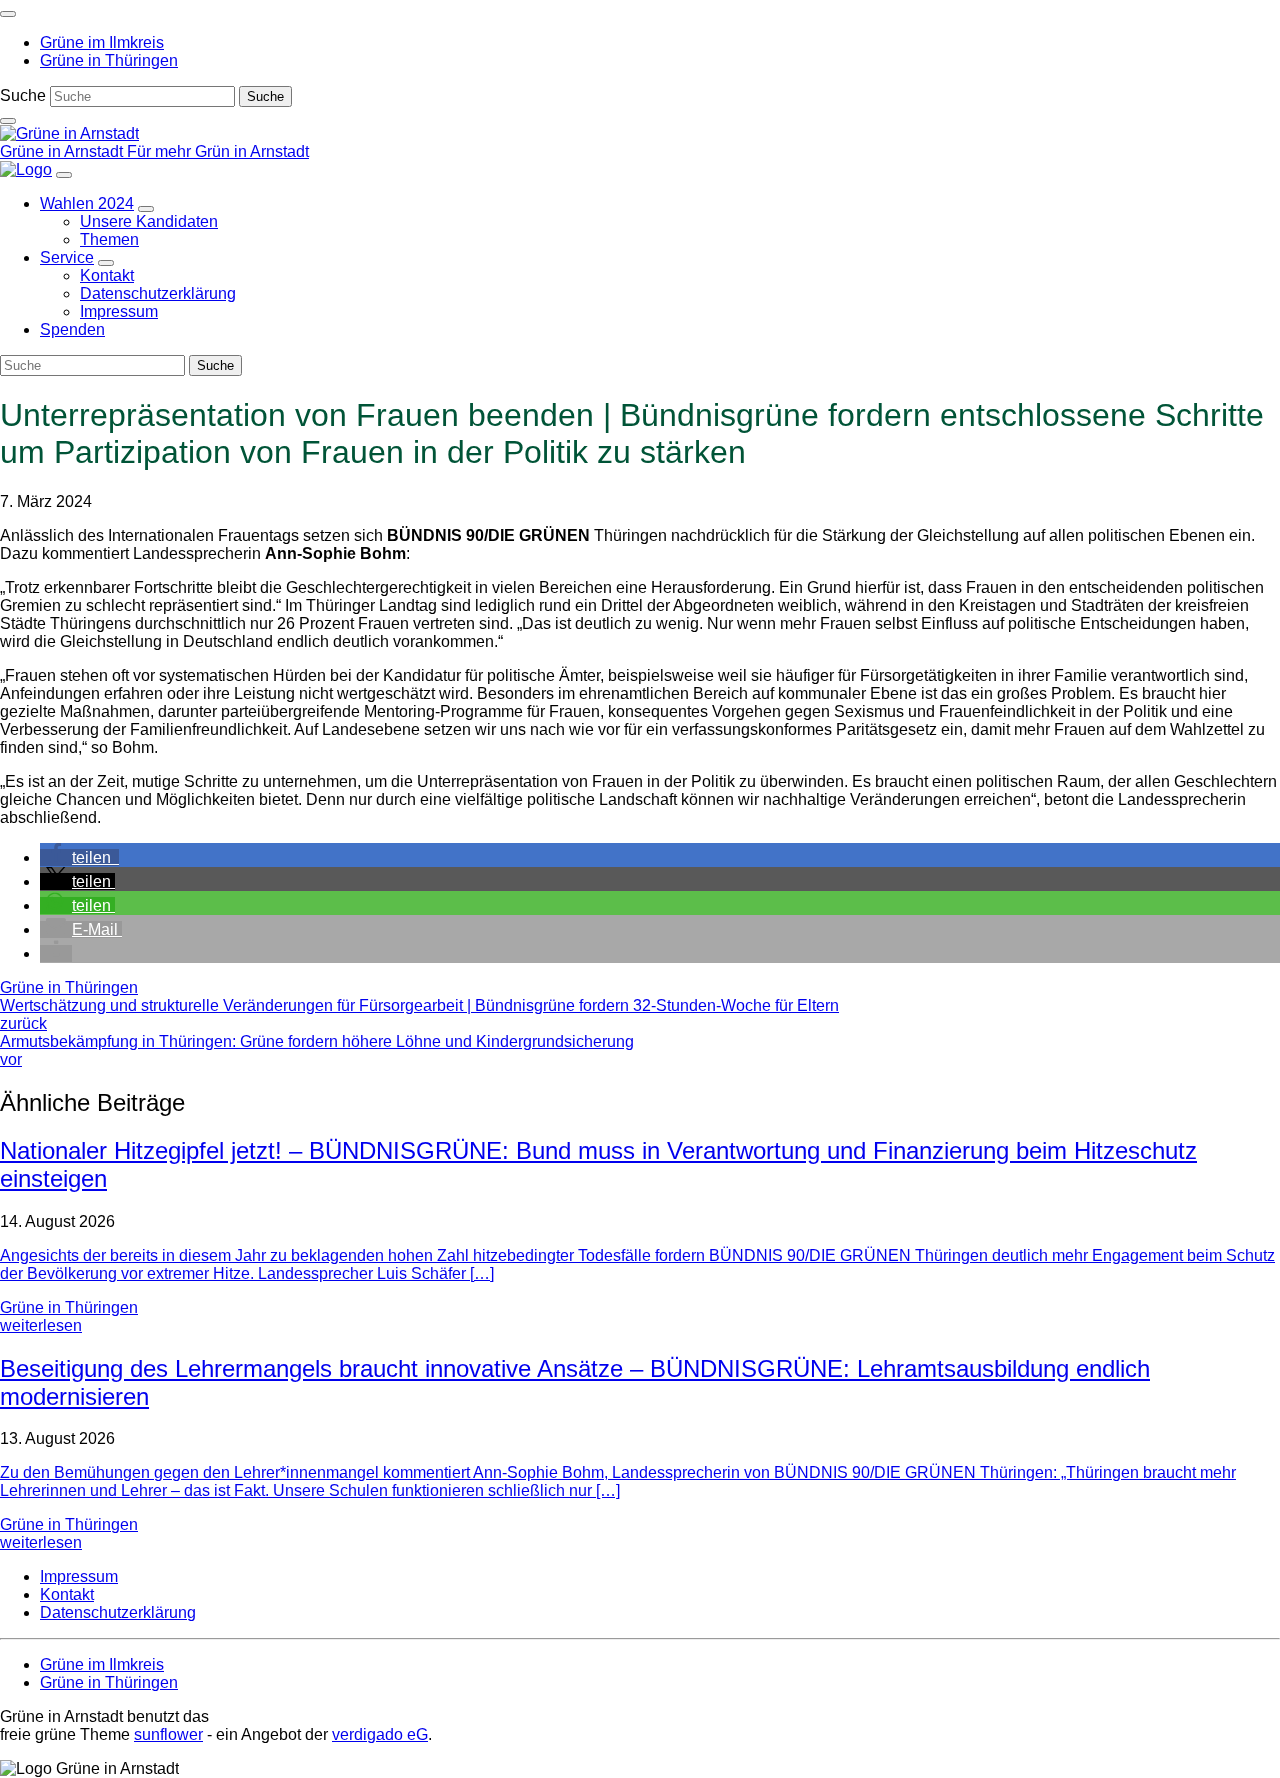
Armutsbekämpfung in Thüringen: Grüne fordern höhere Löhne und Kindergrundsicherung (317, 1050)
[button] (79, 857)
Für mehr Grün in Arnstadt (218, 151)
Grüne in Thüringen (69, 987)
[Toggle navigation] (8, 14)
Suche (23, 95)
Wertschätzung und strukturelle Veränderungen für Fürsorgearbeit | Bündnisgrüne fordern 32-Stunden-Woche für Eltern (419, 1014)
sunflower (168, 1734)
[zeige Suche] (8, 121)
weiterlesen (41, 1325)
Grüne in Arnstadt (63, 151)
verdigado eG (380, 1734)
